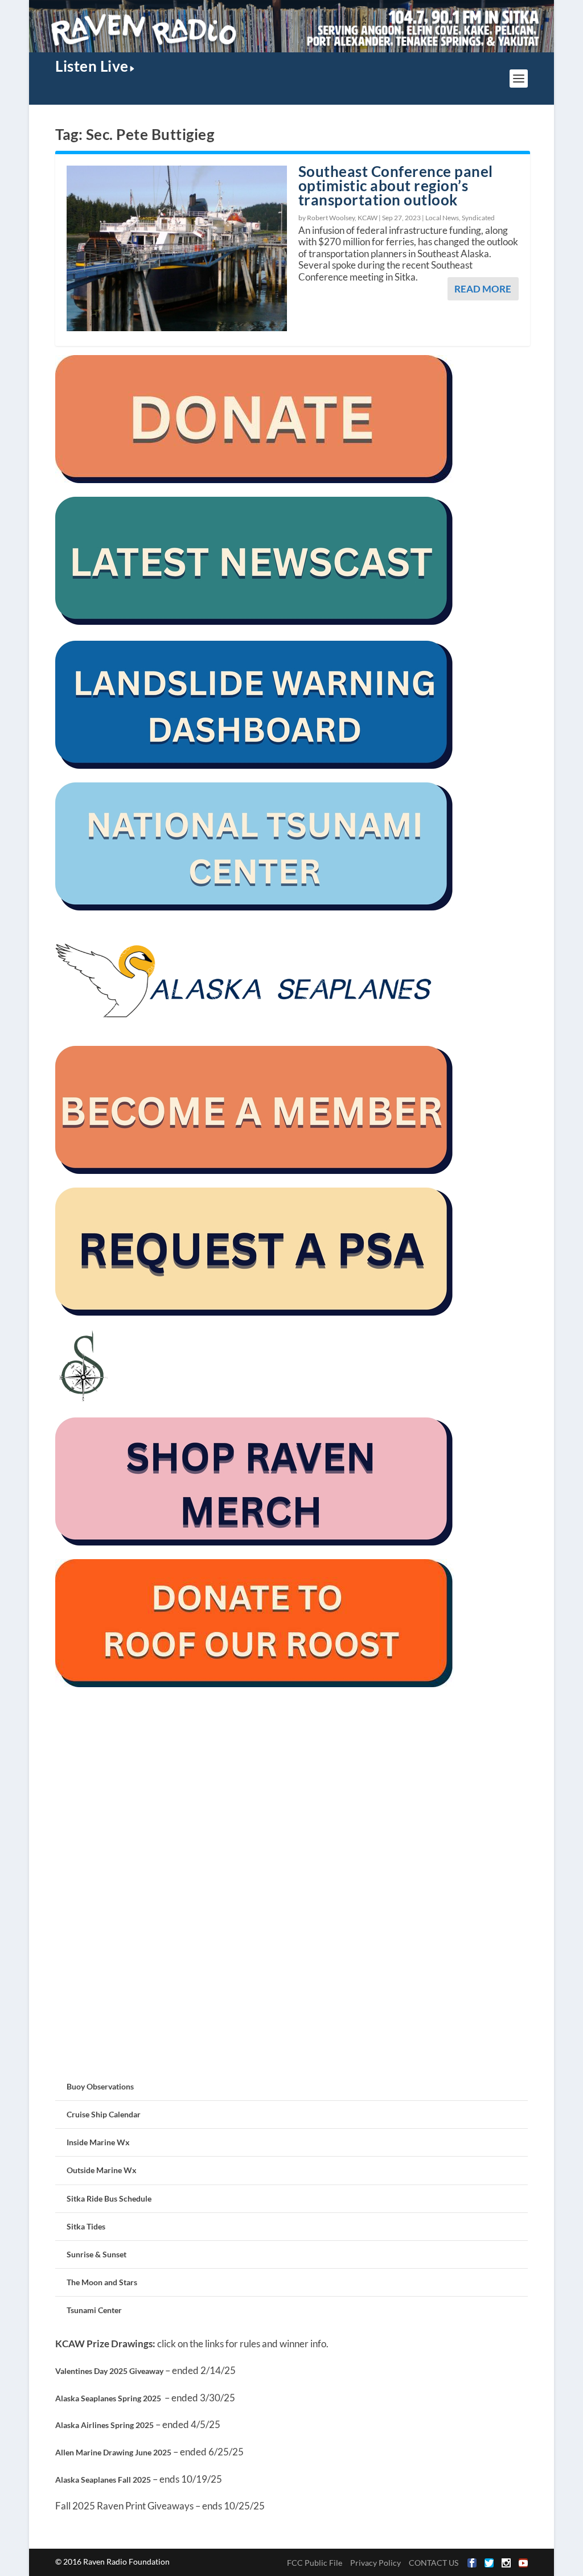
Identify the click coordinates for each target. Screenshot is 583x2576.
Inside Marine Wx (98, 2142)
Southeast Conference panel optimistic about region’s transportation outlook (396, 186)
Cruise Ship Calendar (104, 2114)
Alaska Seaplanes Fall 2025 (103, 2480)
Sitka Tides (86, 2226)
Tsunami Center (94, 2310)
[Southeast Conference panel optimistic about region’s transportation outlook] (177, 248)
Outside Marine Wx (102, 2170)
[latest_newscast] (254, 622)
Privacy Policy (375, 2563)
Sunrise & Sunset (97, 2254)
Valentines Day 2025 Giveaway (109, 2371)
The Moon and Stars (102, 2282)
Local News (442, 218)
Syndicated (478, 218)
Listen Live (92, 66)
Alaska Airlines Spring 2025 (104, 2425)
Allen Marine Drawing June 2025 (113, 2452)
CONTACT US (434, 2563)
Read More (483, 289)
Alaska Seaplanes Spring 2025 (108, 2398)
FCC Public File (315, 2563)
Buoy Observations (100, 2086)
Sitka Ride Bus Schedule (109, 2198)
